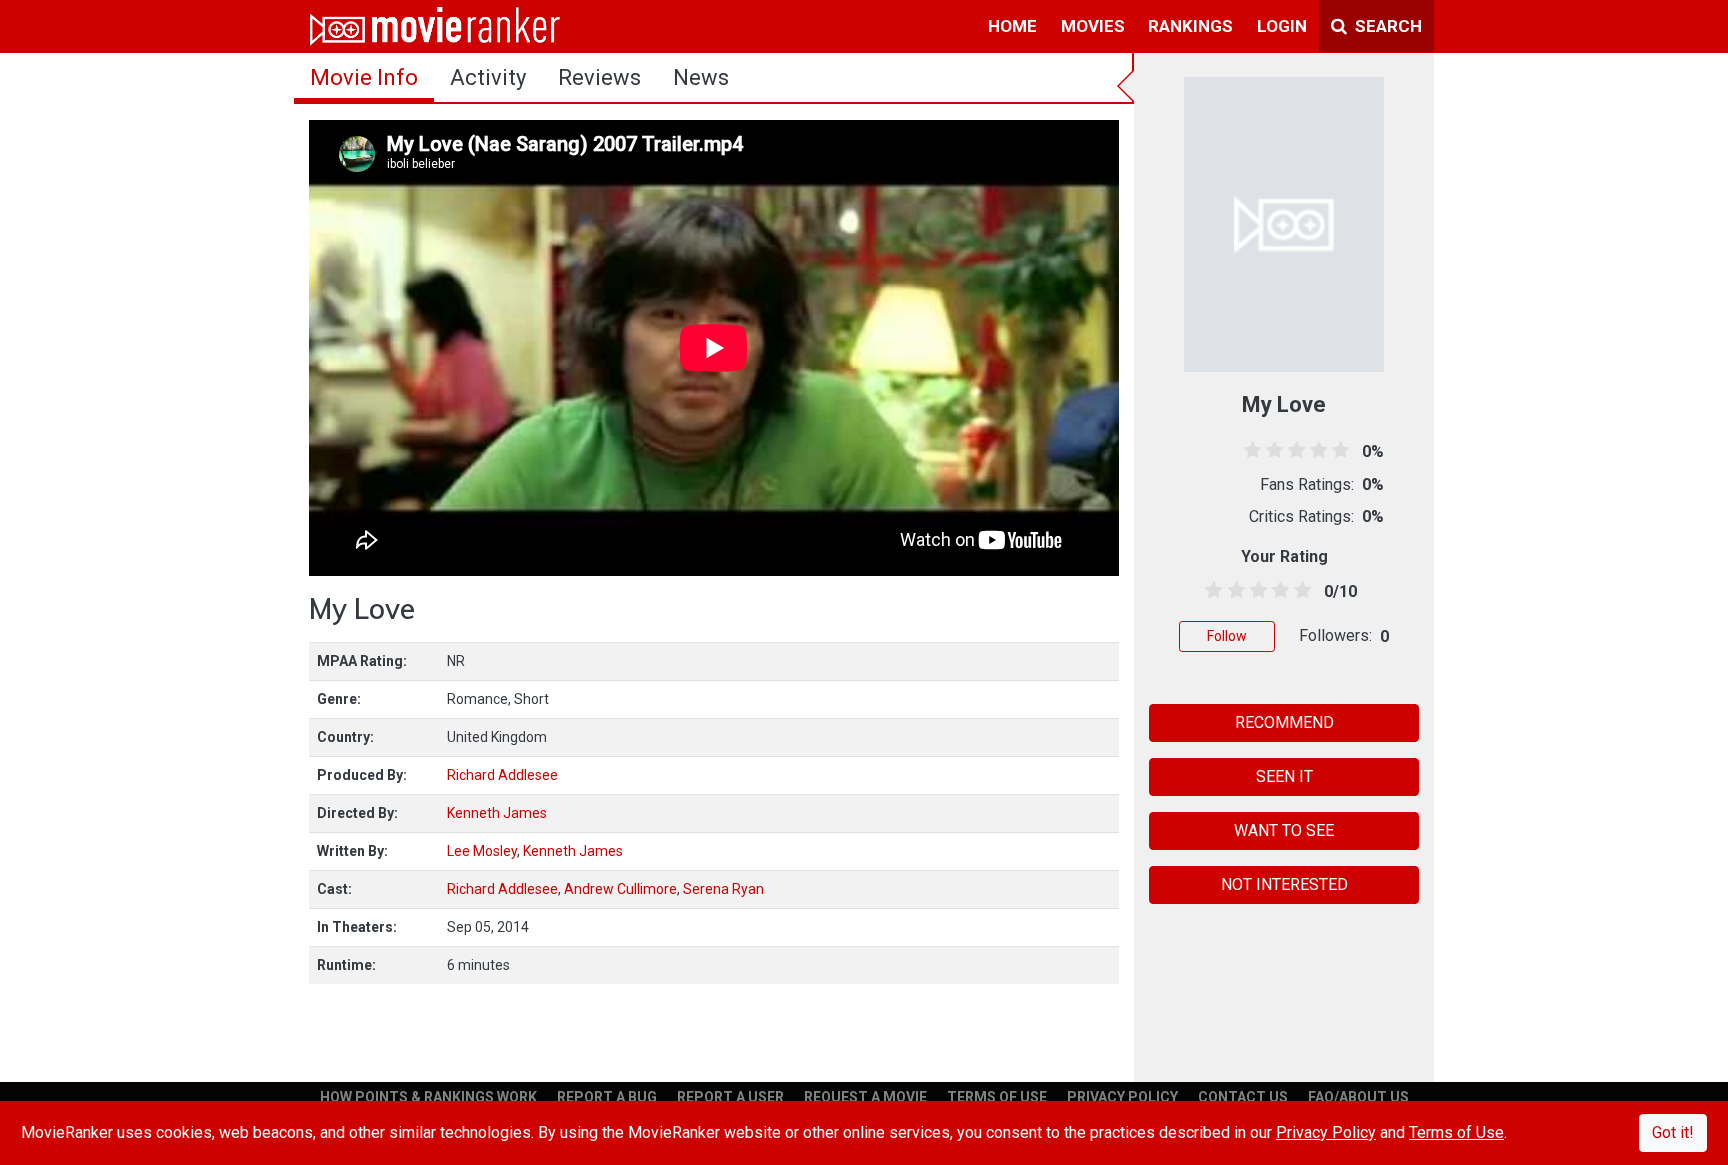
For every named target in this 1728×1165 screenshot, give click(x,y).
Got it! (1673, 1132)
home (1012, 26)
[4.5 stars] (1299, 591)
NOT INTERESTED (1284, 884)
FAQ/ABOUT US (1358, 1097)
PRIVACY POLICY (1122, 1097)
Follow (1227, 636)
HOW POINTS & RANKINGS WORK (428, 1097)
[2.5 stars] (1254, 591)
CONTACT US (1243, 1097)
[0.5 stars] (1210, 591)
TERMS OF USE (997, 1097)
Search (1386, 26)
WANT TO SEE (1284, 830)
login (1282, 26)
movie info (364, 77)
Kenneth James (497, 813)
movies (1093, 26)
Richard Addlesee (502, 775)
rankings (1190, 26)
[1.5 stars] (1232, 591)
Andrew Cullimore (620, 889)
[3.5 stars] (1277, 591)
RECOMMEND (1284, 722)
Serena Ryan (723, 889)
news (701, 77)
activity (488, 77)
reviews (599, 77)
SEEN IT (1284, 776)
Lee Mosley (482, 851)
